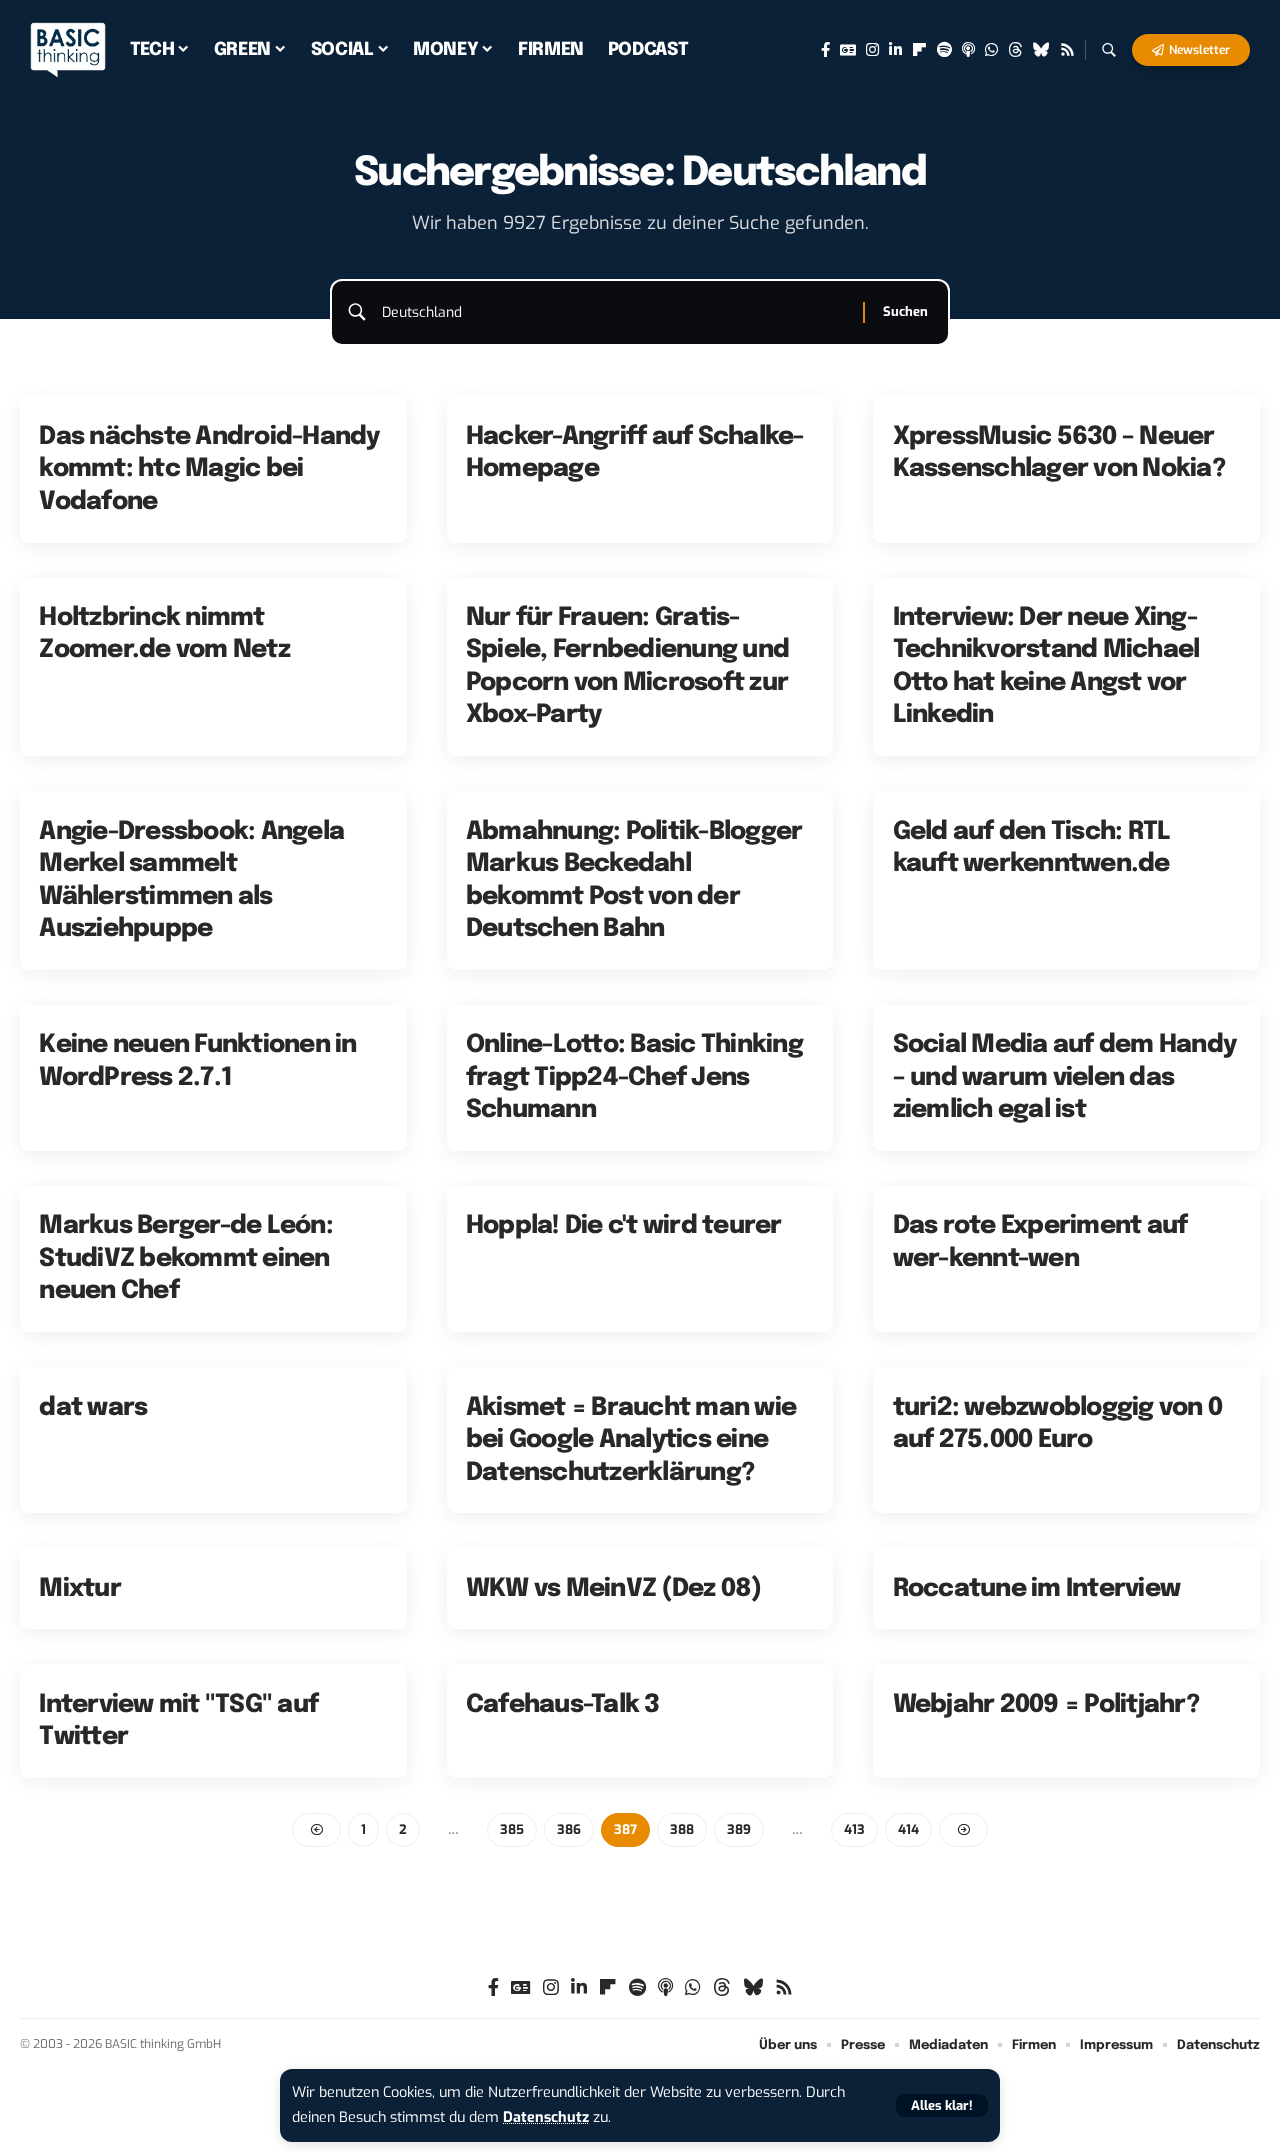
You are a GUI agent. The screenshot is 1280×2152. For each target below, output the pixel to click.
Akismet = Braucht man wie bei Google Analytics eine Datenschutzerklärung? (631, 1440)
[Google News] (848, 50)
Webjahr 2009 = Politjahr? (1046, 1705)
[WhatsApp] (991, 50)
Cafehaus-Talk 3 (563, 1705)
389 (739, 1829)
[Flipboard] (919, 50)
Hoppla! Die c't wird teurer (624, 1226)
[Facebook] (825, 50)
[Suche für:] (615, 313)
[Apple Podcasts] (968, 50)
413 (854, 1829)
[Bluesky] (1041, 50)
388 (682, 1829)
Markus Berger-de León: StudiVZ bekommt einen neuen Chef (186, 1258)
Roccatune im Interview (1037, 1589)
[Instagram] (872, 50)
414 (908, 1829)
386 (569, 1829)
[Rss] (1067, 50)
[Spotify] (944, 50)
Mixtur (80, 1589)
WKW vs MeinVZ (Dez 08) (614, 1589)
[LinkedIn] (895, 50)
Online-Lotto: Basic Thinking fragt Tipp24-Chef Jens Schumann (634, 1077)
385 (512, 1829)
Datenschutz (546, 2117)
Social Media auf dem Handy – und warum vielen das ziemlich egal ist (1065, 1077)
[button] (942, 2105)
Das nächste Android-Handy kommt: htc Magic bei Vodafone (209, 469)
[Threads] (1015, 50)
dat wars (93, 1408)
